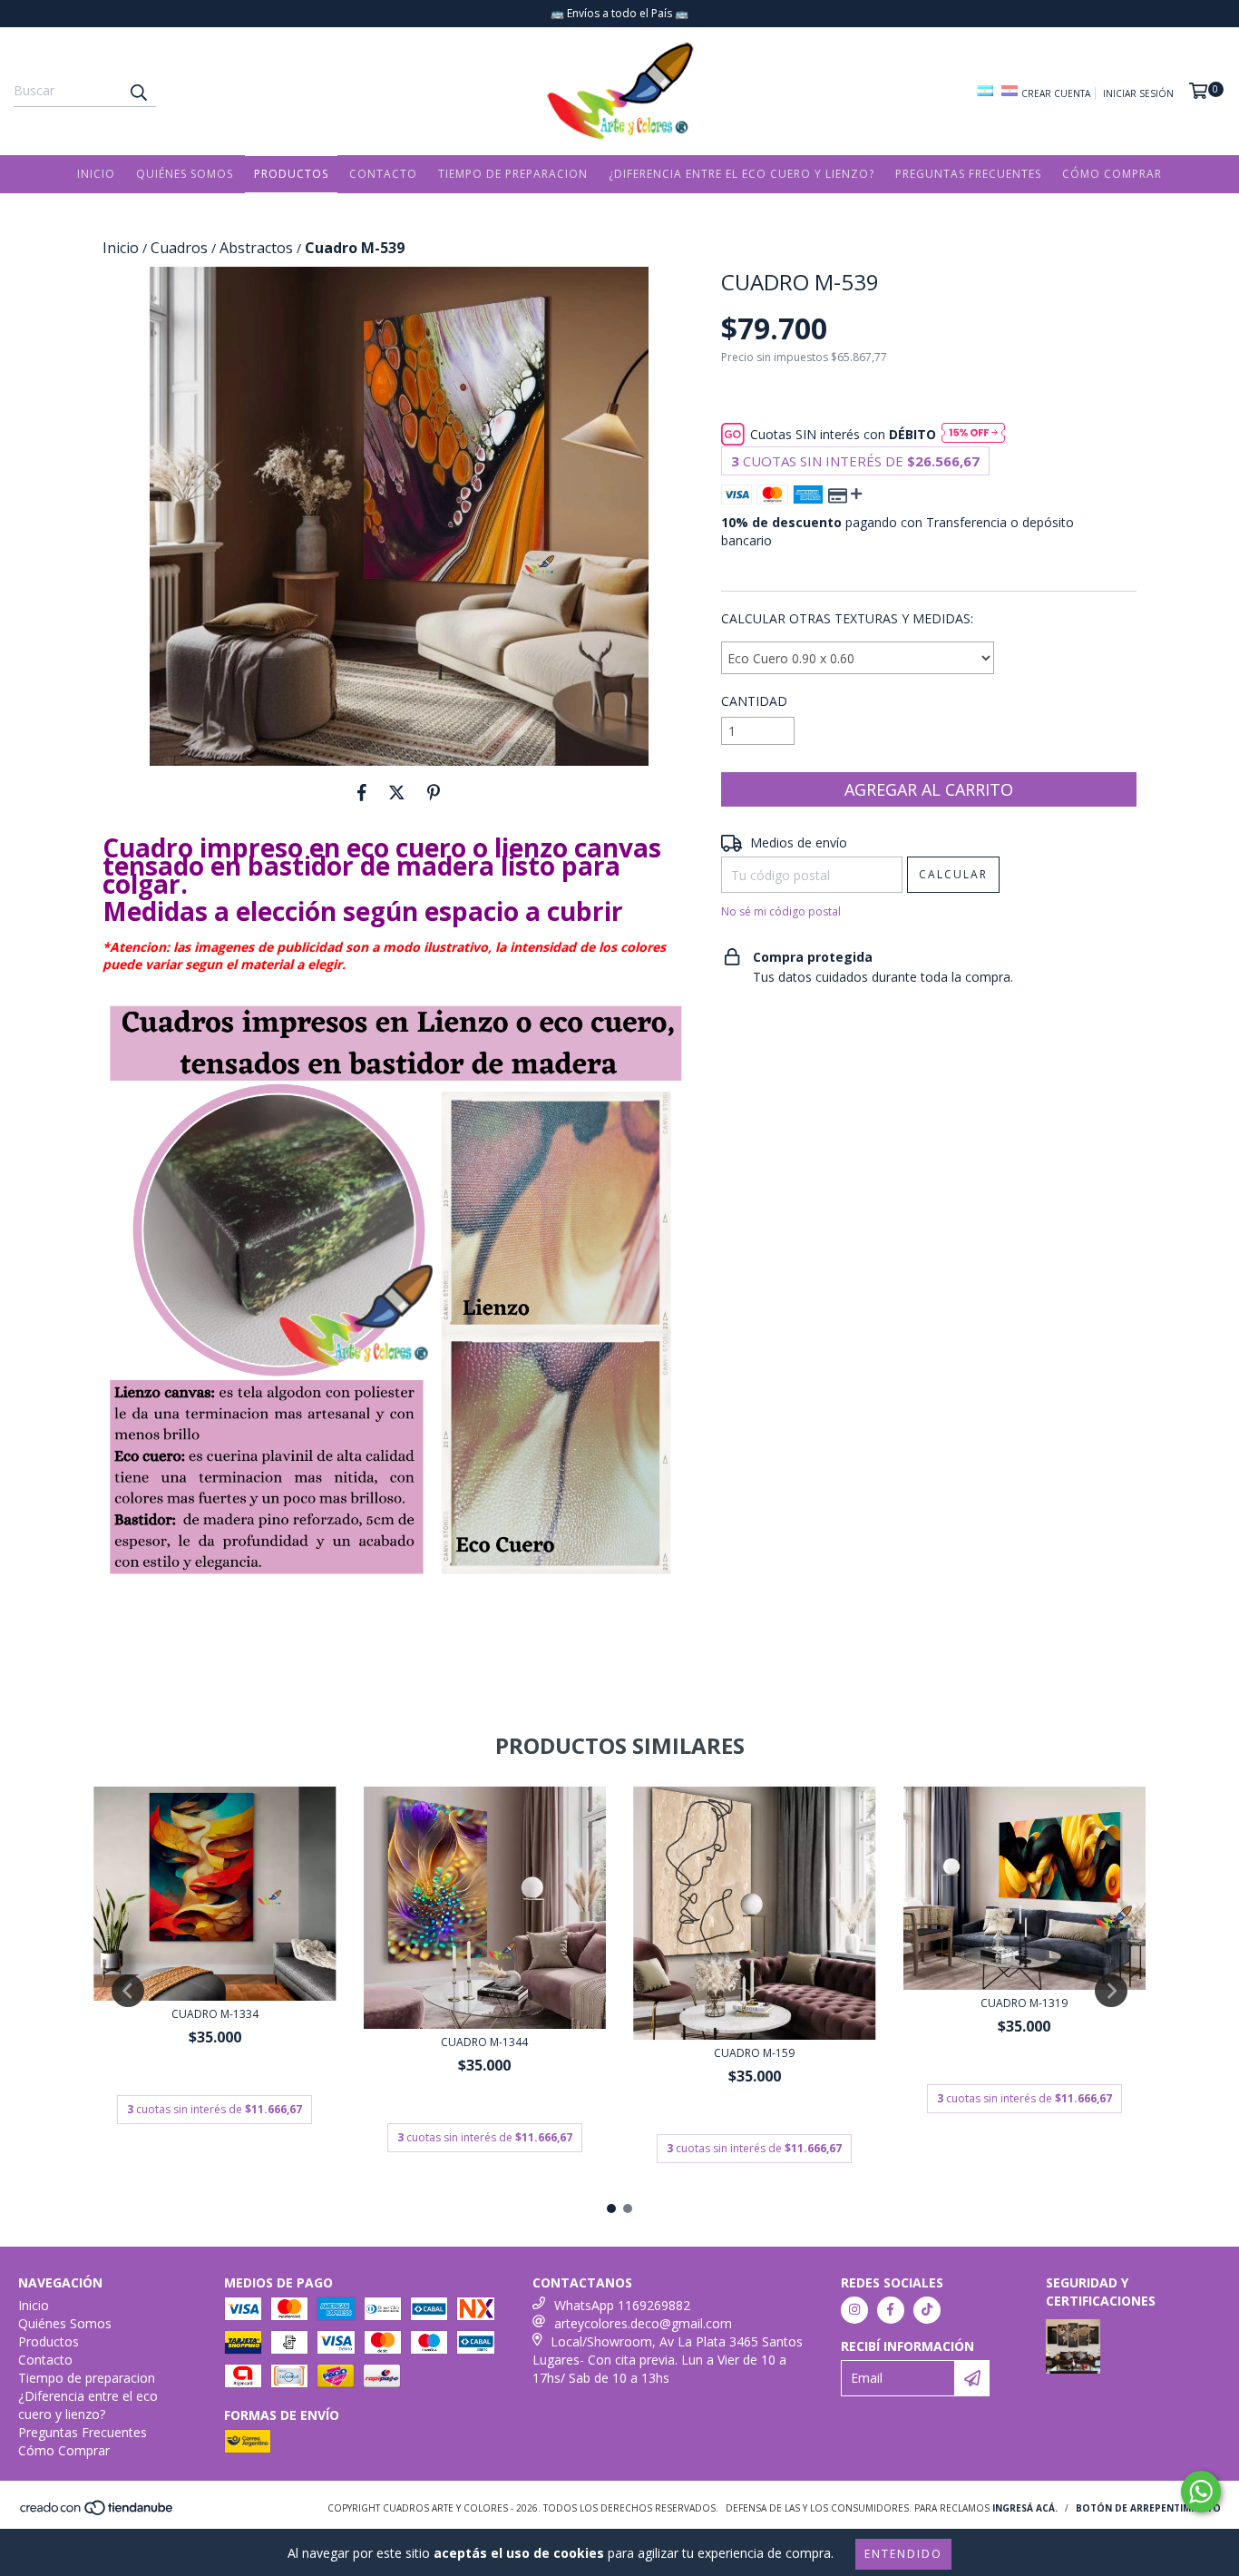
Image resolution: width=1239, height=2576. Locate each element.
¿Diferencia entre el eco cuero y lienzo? (741, 174)
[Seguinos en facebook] (891, 2310)
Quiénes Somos (185, 174)
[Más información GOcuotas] (973, 435)
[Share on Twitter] (397, 793)
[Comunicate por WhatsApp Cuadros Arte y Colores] (1201, 2492)
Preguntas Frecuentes (968, 174)
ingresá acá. (1025, 2508)
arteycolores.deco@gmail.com (643, 2323)
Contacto (383, 174)
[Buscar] (138, 91)
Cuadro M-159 (754, 2053)
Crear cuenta (1056, 93)
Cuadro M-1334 (215, 2014)
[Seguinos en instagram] (854, 2310)
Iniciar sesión (1138, 93)
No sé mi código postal (781, 911)
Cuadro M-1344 (484, 2042)
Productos (291, 174)
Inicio (96, 174)
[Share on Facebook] (362, 793)
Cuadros (179, 248)
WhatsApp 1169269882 (622, 2305)
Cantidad (754, 701)
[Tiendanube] (98, 2512)
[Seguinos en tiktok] (927, 2310)
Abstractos (256, 248)
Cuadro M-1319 (1024, 2003)
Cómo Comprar (1112, 174)
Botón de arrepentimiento (1148, 2508)
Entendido (903, 2554)
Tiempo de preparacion (513, 174)
